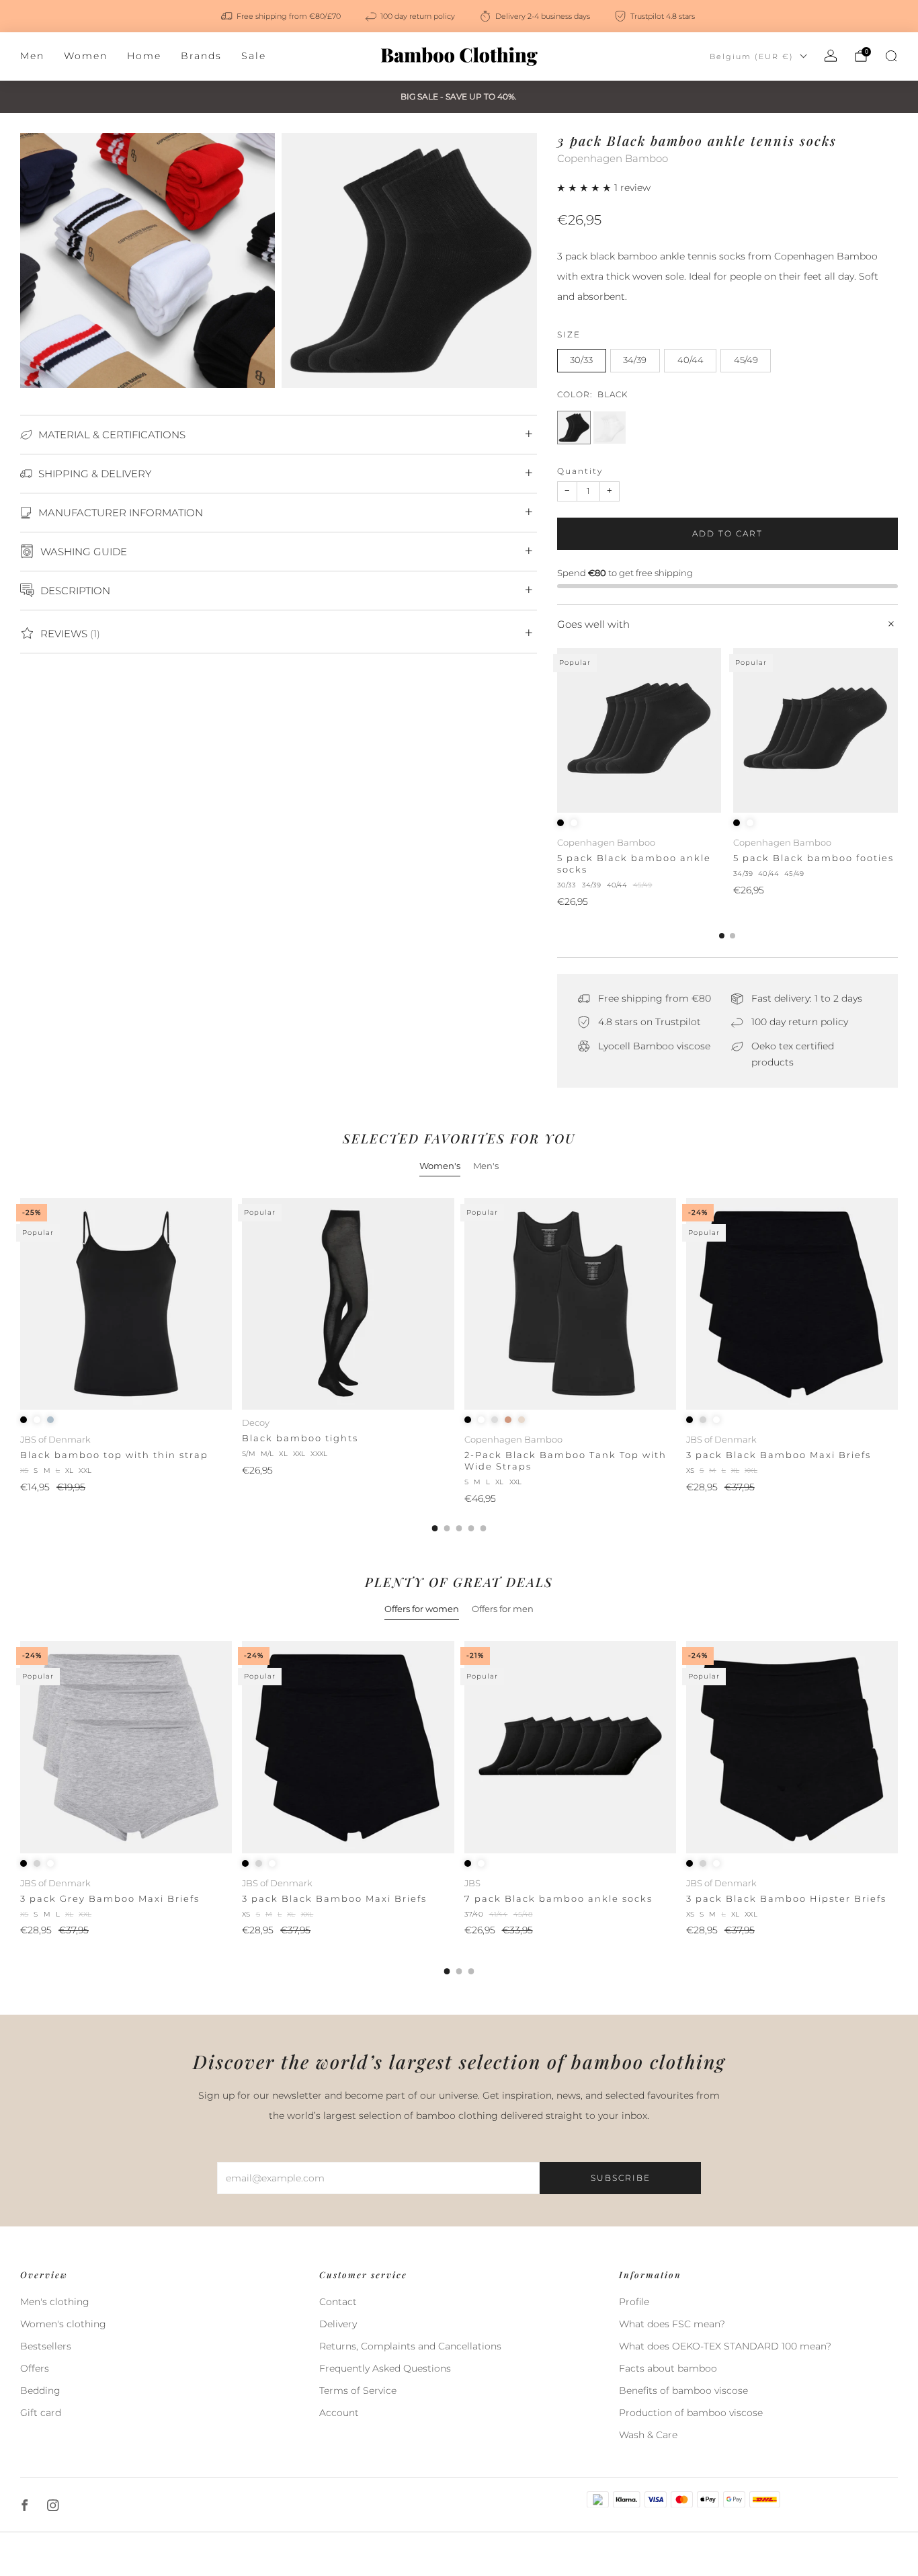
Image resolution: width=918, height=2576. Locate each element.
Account (339, 2413)
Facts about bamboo (668, 2368)
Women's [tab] (440, 1166)
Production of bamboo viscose (691, 2413)
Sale (254, 56)
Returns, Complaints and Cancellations (410, 2346)
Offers (35, 2368)
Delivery (338, 2324)
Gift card (41, 2413)
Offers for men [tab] (503, 1609)
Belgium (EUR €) (752, 56)
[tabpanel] (459, 1365)
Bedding (40, 2390)
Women (86, 56)
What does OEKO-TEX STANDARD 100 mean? (725, 2346)
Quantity (580, 471)
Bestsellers (46, 2346)
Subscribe (621, 2178)
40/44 (691, 360)
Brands (201, 56)
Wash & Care (648, 2435)
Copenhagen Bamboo (613, 159)
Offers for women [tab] (422, 1609)
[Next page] (898, 731)
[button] (586, 188)
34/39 (635, 360)
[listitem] (282, 16)
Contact (338, 2302)
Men (32, 56)
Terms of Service (358, 2390)
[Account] (831, 56)
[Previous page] (557, 731)
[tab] (722, 936)
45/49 (746, 360)
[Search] (891, 56)
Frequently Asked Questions (385, 2368)
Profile (634, 2302)
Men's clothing (55, 2302)
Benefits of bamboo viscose (683, 2390)
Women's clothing (63, 2324)
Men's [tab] (486, 1166)
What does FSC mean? (672, 2324)
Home (144, 56)
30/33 (581, 360)
